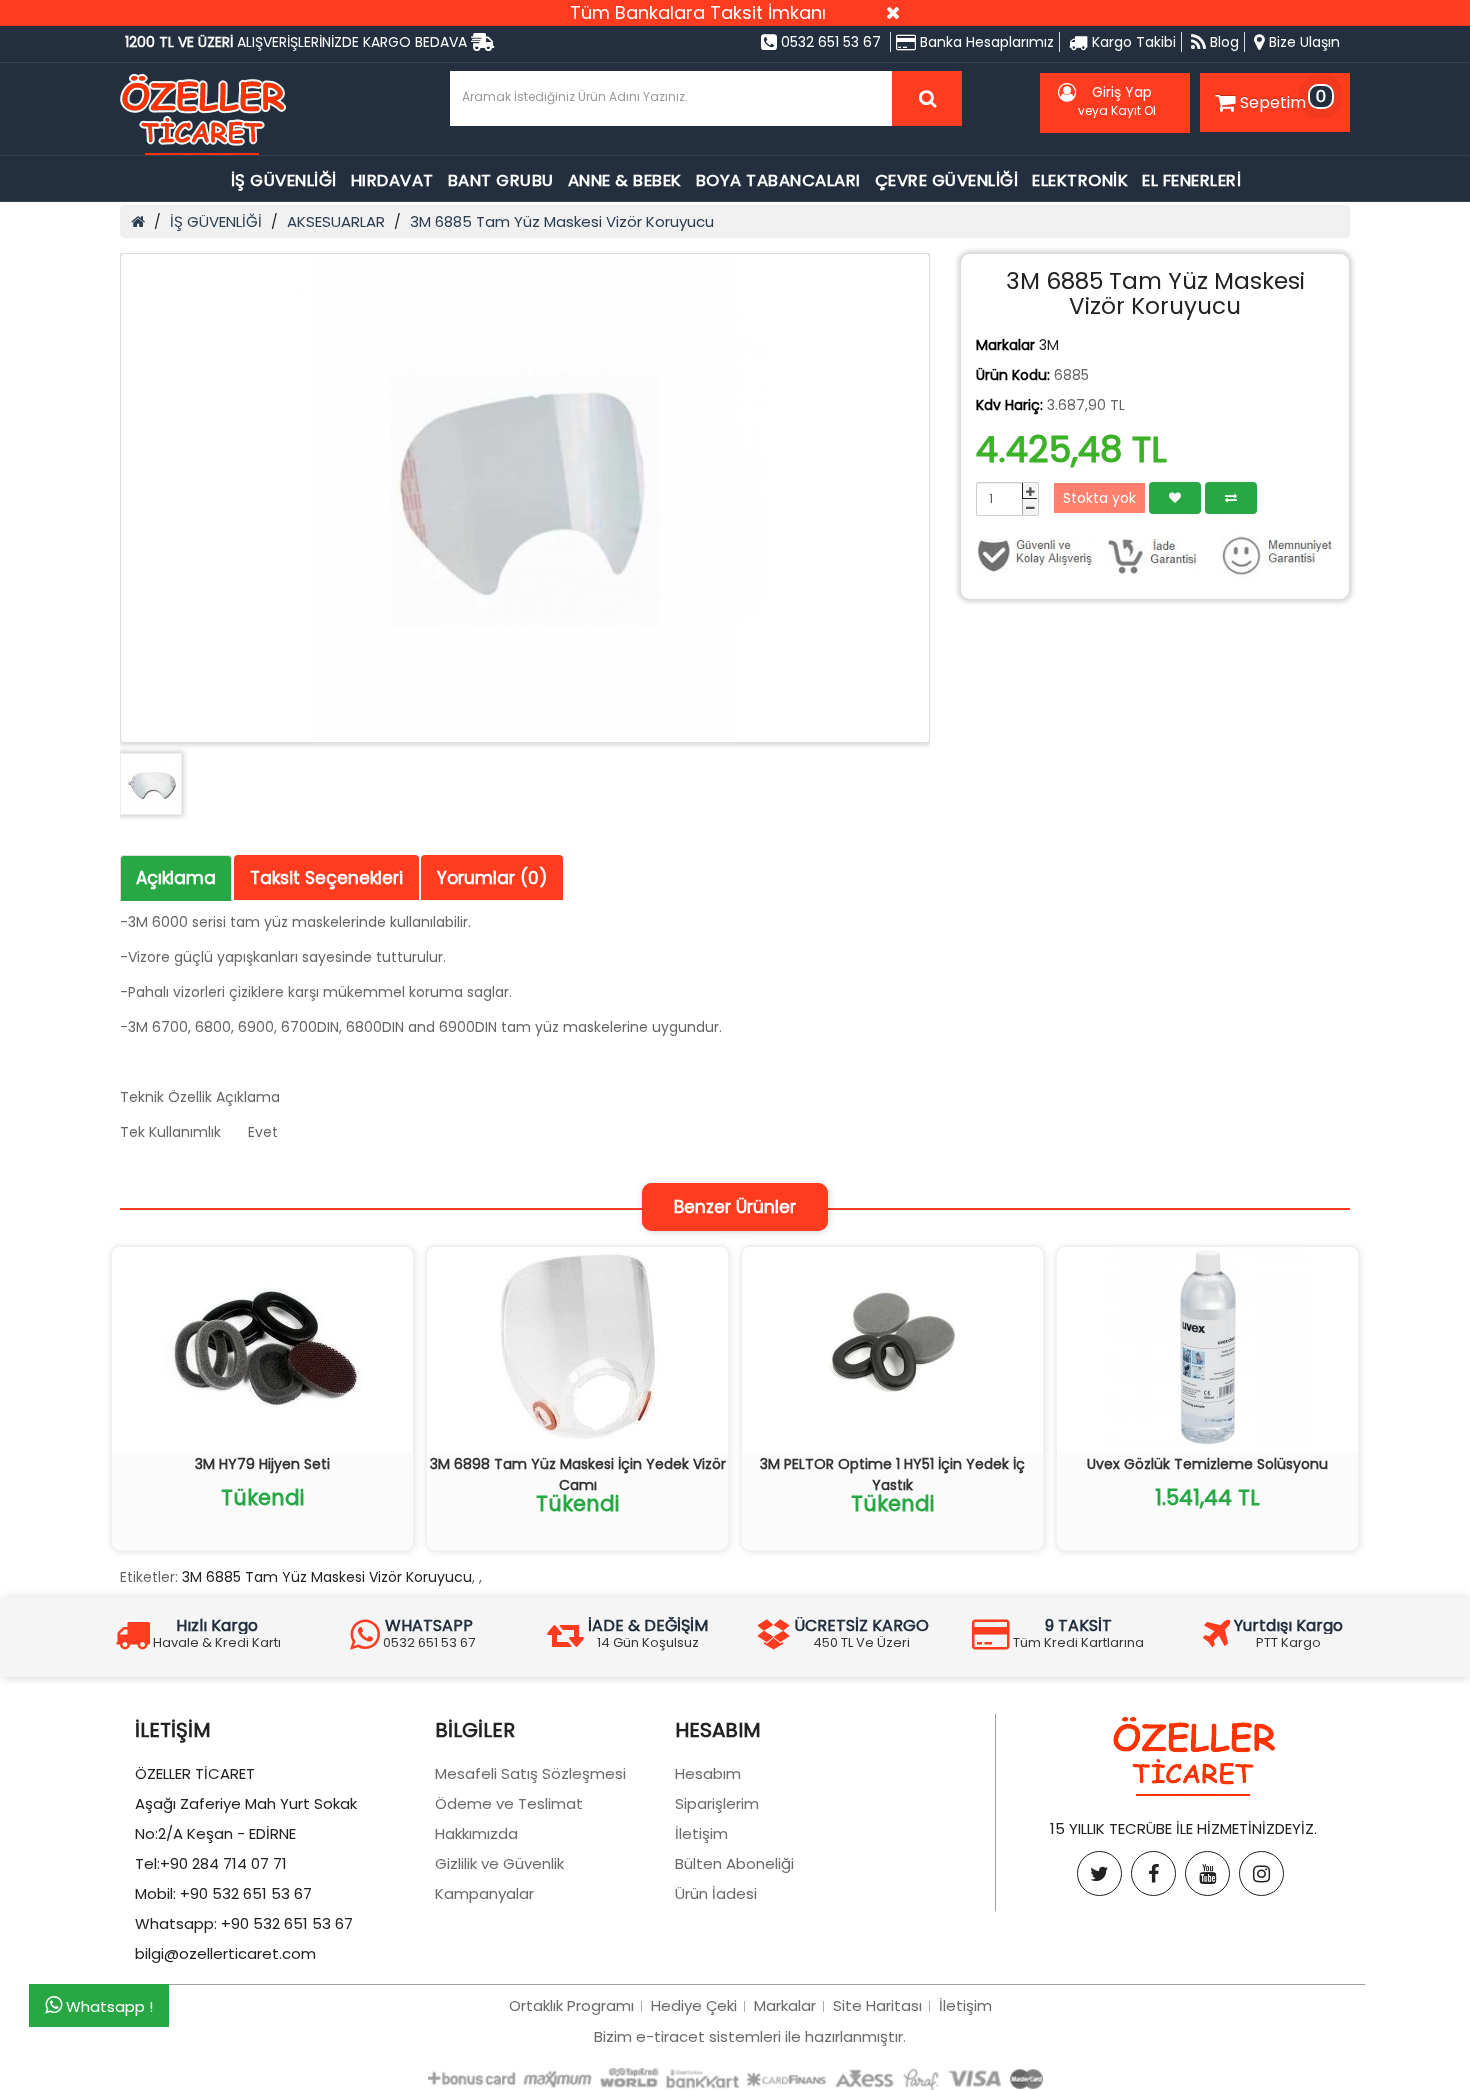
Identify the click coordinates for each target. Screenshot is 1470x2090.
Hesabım (708, 1773)
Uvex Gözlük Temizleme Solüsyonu (1207, 1464)
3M (1049, 345)
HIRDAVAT (392, 180)
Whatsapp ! (107, 2006)
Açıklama (176, 878)
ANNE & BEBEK (625, 180)
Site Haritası (877, 2005)
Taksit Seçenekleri (326, 878)
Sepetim (1283, 99)
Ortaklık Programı (571, 2005)
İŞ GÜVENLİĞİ (284, 180)
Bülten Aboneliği (734, 1863)
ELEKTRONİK (1080, 180)
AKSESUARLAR (336, 221)
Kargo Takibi (1132, 42)
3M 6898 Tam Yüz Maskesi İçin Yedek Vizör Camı (578, 1474)
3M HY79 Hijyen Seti (262, 1464)
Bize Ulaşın (1302, 42)
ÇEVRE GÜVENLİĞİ (947, 180)
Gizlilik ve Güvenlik (499, 1863)
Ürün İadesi (716, 1893)
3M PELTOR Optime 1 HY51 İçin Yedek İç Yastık (892, 1474)
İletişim (701, 1833)
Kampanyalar (484, 1893)
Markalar (785, 2005)
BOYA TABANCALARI (778, 180)
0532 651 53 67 (829, 42)
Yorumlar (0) (492, 878)
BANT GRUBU (501, 180)
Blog (1222, 42)
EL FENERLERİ (1191, 180)
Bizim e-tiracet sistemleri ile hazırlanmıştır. (750, 2036)
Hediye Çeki (694, 2005)
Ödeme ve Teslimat (509, 1803)
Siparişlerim (717, 1803)
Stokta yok (1099, 498)
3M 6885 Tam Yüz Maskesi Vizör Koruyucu (562, 221)
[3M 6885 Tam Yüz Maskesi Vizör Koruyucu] (525, 498)
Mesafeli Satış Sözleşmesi (530, 1773)
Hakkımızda (476, 1833)
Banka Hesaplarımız (985, 42)
